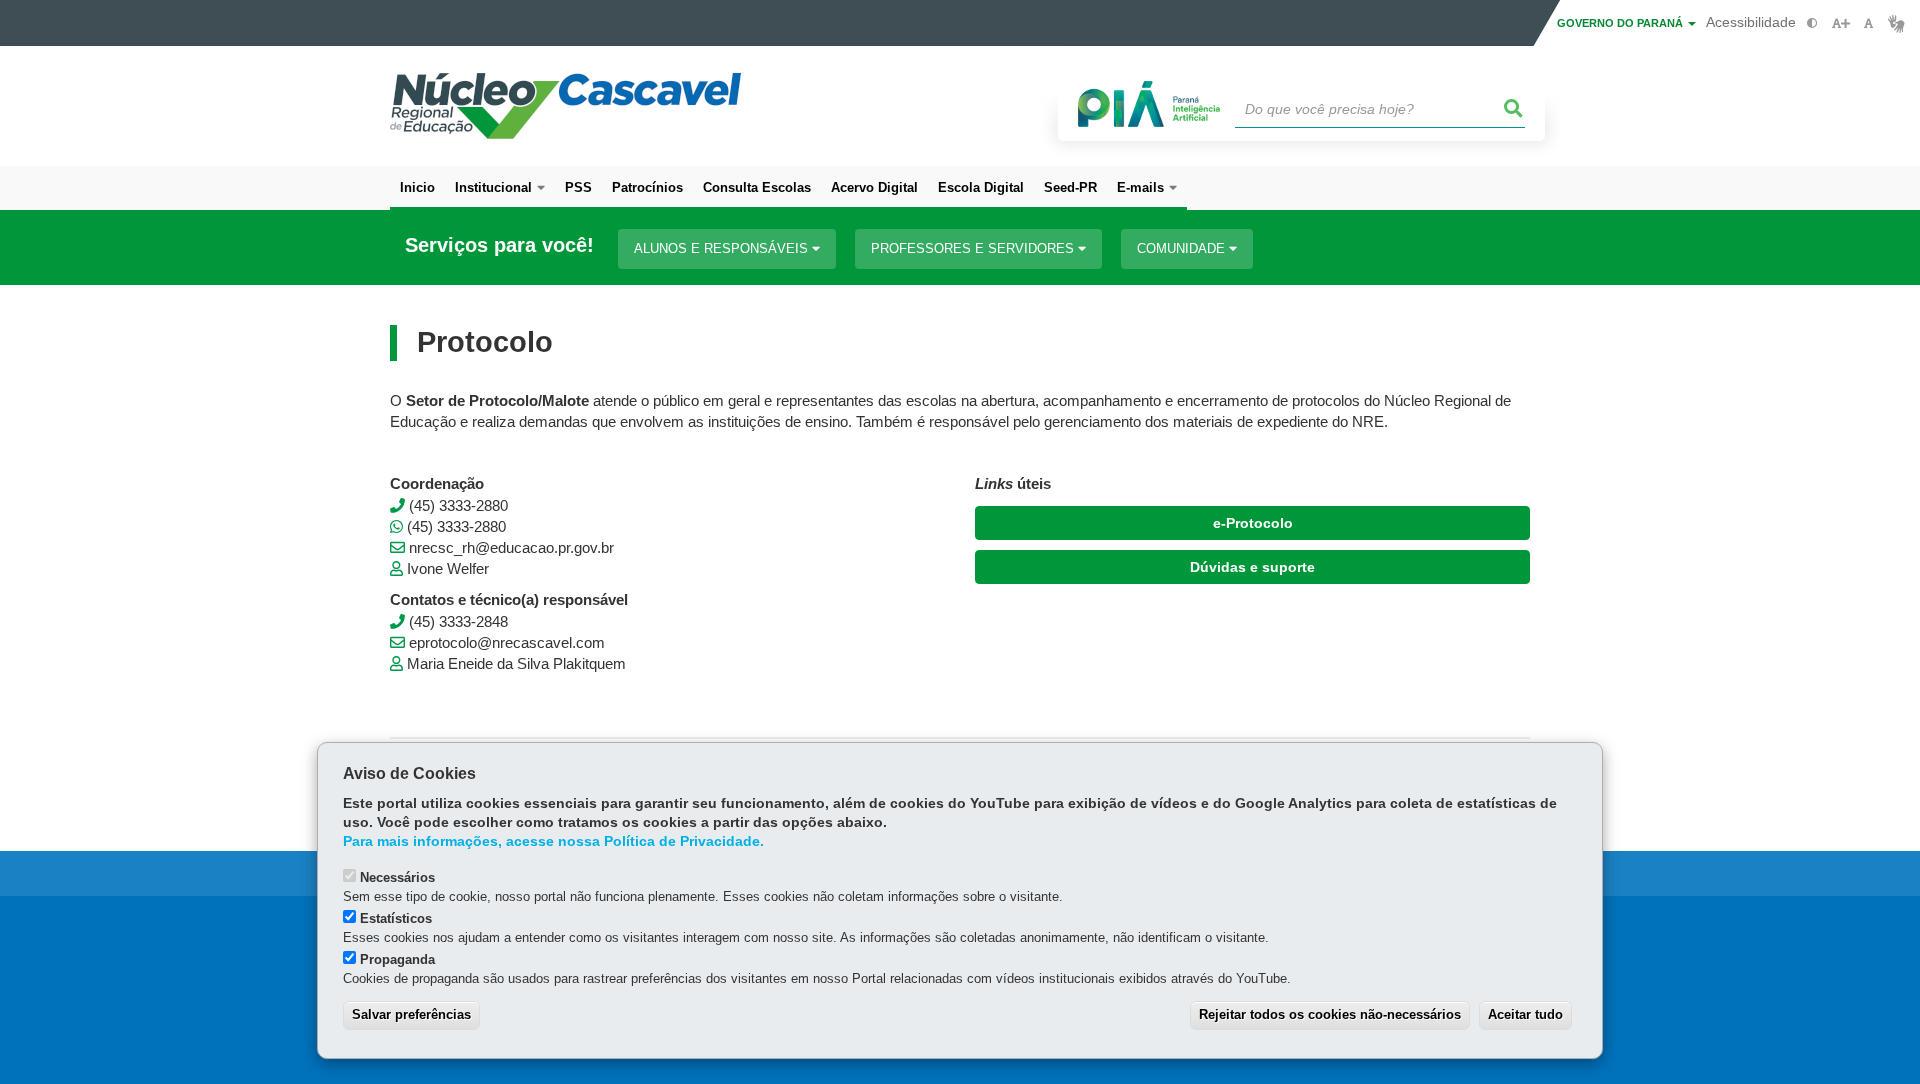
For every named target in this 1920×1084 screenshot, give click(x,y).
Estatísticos (396, 918)
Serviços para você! (499, 245)
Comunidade (1183, 248)
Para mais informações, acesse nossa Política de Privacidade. (553, 841)
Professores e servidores (974, 248)
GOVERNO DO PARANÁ (1621, 23)
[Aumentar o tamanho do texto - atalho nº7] (1840, 23)
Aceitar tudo (1525, 1014)
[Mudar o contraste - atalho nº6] (1812, 23)
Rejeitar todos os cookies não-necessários (1330, 1014)
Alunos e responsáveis (723, 248)
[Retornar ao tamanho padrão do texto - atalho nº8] (1868, 23)
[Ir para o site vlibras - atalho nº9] (1896, 23)
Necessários (397, 877)
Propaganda (397, 959)
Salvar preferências (411, 1014)
